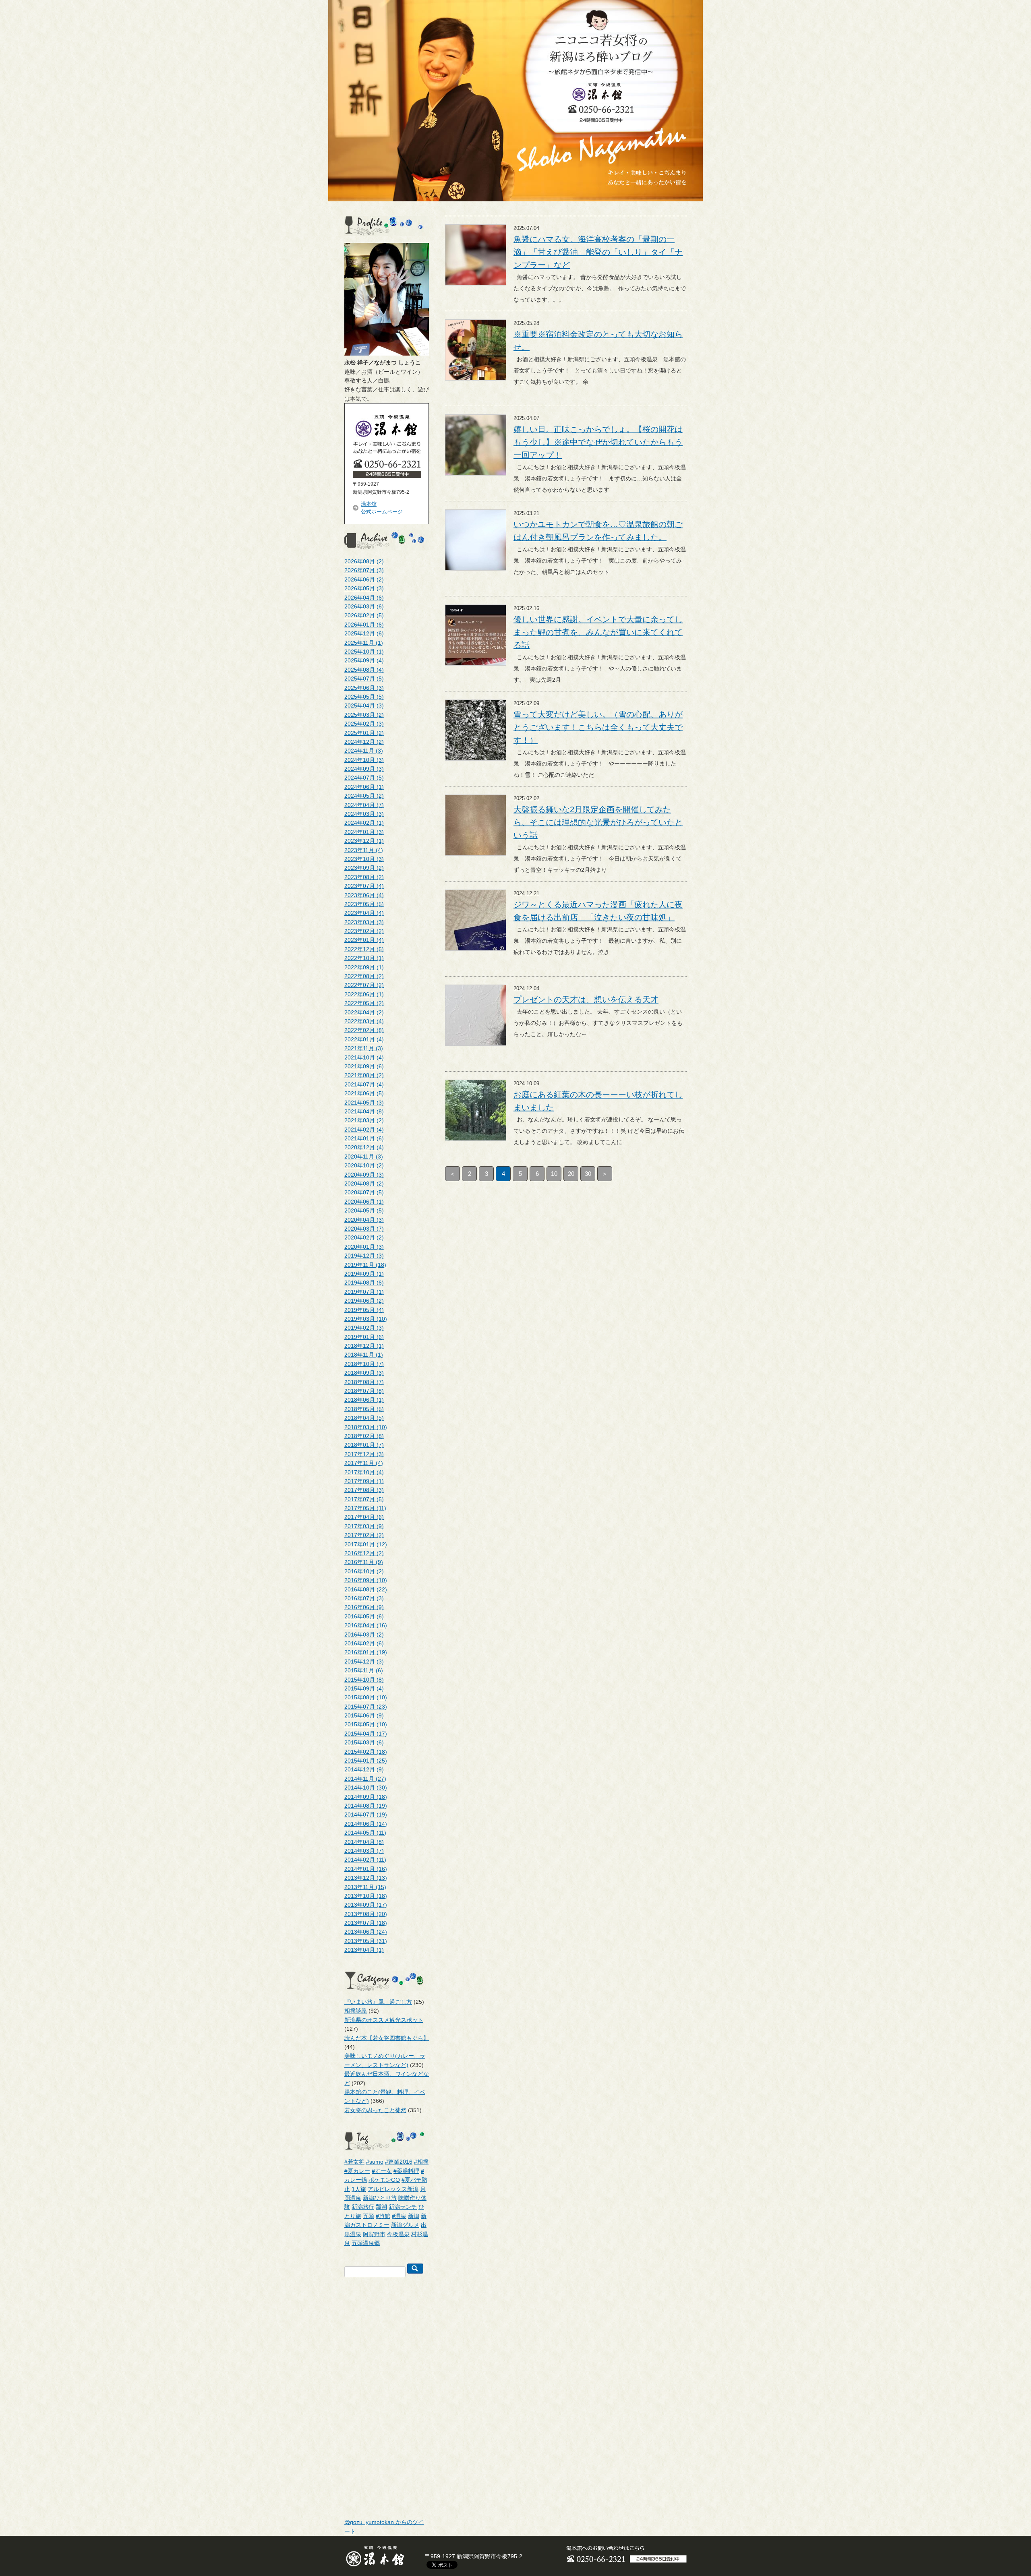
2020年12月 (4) (364, 1147)
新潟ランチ (403, 2207)
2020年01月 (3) (364, 1247)
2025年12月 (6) (364, 633)
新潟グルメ (405, 2225)
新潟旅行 (363, 2207)
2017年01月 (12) (366, 1544)
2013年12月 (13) (366, 1878)
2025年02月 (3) (364, 724)
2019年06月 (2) (364, 1301)
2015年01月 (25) (366, 1761)
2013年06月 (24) (366, 1932)
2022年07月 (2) (364, 985)
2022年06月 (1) (364, 994)
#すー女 (382, 2171)
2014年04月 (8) (364, 1842)
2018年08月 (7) (364, 1382)
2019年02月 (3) (364, 1328)
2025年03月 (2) (364, 715)
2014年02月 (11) (365, 1860)
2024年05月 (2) (364, 796)
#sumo (375, 2162)
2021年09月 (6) (364, 1066)
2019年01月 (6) (364, 1337)
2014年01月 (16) (366, 1869)
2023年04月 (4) (364, 913)
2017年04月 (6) (364, 1517)
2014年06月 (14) (366, 1824)
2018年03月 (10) (366, 1427)
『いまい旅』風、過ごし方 (378, 2002)
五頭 (369, 2216)
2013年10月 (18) (366, 1896)
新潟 (414, 2216)
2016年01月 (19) (366, 1652)
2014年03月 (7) (364, 1851)
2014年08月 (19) (366, 1806)
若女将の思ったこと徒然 (375, 2110)
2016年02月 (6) (364, 1643)
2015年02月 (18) (366, 1752)
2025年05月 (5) (364, 697)
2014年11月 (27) (365, 1779)
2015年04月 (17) (366, 1734)
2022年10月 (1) (364, 958)
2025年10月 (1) (364, 652)
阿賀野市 (374, 2234)
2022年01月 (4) (364, 1039)
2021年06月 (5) (364, 1093)
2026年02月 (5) (364, 615)
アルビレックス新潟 (393, 2189)
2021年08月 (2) (364, 1075)
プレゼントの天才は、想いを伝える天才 (586, 999)
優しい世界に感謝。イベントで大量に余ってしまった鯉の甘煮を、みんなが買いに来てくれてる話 (598, 632)
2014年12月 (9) (364, 1769)
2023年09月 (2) (364, 868)
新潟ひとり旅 (380, 2198)
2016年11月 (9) (364, 1562)
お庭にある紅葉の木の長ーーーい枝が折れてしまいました (598, 1101)
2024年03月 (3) (364, 814)
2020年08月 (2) (364, 1184)
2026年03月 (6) (364, 606)
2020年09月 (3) (364, 1175)
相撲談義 (356, 2011)
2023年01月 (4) (364, 940)
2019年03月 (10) (366, 1319)
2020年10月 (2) (364, 1165)
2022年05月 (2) (364, 1003)
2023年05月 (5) (364, 904)
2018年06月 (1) (364, 1400)
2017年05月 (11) (365, 1508)
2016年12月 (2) (364, 1553)
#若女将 (354, 2162)
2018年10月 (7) (364, 1364)
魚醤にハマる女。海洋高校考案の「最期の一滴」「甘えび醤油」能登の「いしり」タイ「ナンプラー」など (598, 252)
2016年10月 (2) (364, 1571)
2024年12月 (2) (364, 742)
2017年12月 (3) (364, 1454)
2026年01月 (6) (364, 625)
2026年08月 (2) (364, 561)
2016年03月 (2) (364, 1635)
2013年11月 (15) (365, 1887)
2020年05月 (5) (364, 1210)
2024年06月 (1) (364, 787)
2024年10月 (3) (364, 760)
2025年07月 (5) (364, 679)
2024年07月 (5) (364, 778)
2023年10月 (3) (364, 859)
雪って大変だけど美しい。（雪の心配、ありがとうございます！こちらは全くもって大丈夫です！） (598, 727)
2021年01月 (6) (364, 1138)
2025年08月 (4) (364, 670)
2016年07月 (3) (364, 1598)
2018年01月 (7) (364, 1445)
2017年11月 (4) (364, 1463)
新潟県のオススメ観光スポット (384, 2020)
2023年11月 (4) (364, 850)
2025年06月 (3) (364, 688)
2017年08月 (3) (364, 1490)
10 (554, 1174)
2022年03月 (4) (364, 1021)
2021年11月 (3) (364, 1048)
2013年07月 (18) (366, 1923)
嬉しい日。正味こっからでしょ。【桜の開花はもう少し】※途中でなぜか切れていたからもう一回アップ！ (598, 442)
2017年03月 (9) (364, 1526)
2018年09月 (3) (364, 1373)
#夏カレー (357, 2171)
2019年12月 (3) (364, 1256)
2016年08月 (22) (366, 1589)
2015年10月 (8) (364, 1680)
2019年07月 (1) (364, 1292)
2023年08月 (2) (364, 877)
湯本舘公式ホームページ (382, 508)
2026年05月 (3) (364, 588)
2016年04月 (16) (366, 1625)
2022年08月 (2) (364, 976)
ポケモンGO (384, 2180)
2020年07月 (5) (364, 1192)
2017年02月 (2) (364, 1535)
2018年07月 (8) (364, 1391)
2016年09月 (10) (366, 1580)
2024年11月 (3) (364, 751)
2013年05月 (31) (366, 1941)
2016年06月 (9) (364, 1607)
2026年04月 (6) (364, 598)
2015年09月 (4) (364, 1688)
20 (571, 1174)
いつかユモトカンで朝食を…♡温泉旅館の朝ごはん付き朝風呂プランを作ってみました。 (598, 531)
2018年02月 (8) (364, 1436)
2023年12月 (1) (364, 841)
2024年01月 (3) (364, 832)
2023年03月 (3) (364, 922)
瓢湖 (381, 2207)
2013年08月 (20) (366, 1914)
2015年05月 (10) (366, 1724)
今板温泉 (398, 2234)
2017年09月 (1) (364, 1481)
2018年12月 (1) (364, 1346)
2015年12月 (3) (364, 1661)
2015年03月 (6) (364, 1742)
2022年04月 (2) (364, 1012)
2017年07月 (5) (364, 1499)
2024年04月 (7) (364, 805)
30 (588, 1174)
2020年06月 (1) (364, 1202)
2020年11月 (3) (364, 1157)
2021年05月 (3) (364, 1103)
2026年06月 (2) (364, 579)
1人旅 (359, 2189)
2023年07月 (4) (364, 886)
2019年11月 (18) (365, 1265)
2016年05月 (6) (364, 1616)
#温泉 (399, 2216)
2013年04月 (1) (364, 1950)
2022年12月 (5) (364, 949)
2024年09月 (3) (364, 769)
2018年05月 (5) (364, 1409)
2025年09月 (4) (364, 660)
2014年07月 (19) (366, 1815)
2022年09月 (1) (364, 967)
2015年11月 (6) (364, 1670)
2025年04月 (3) (364, 706)
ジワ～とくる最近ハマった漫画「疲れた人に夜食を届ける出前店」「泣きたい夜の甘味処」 (598, 911)
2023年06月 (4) (364, 895)
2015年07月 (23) (366, 1707)
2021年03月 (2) (364, 1120)
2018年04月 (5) (364, 1418)
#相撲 (421, 2162)
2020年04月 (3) (364, 1220)
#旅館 (383, 2216)
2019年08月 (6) (364, 1283)
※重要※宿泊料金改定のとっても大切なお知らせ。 (598, 341)
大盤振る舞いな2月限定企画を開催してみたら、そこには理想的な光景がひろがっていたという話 (598, 822)
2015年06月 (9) (364, 1715)
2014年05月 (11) (365, 1833)
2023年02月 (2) (364, 931)
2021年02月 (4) (364, 1130)
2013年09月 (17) (366, 1905)
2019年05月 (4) (364, 1310)
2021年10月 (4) (364, 1057)
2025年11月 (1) (364, 643)
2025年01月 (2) (364, 733)
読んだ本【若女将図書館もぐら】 (387, 2038)
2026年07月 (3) (364, 570)
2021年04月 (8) (364, 1111)
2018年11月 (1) (364, 1355)
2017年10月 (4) (364, 1472)
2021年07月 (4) (364, 1084)
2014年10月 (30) (366, 1788)
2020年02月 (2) (364, 1237)
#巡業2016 (399, 2162)
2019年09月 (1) (364, 1274)
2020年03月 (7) (364, 1229)
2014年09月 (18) (366, 1797)
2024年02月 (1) (364, 823)
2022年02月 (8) (364, 1030)
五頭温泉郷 (366, 2243)
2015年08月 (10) (366, 1697)
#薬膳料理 (406, 2171)
